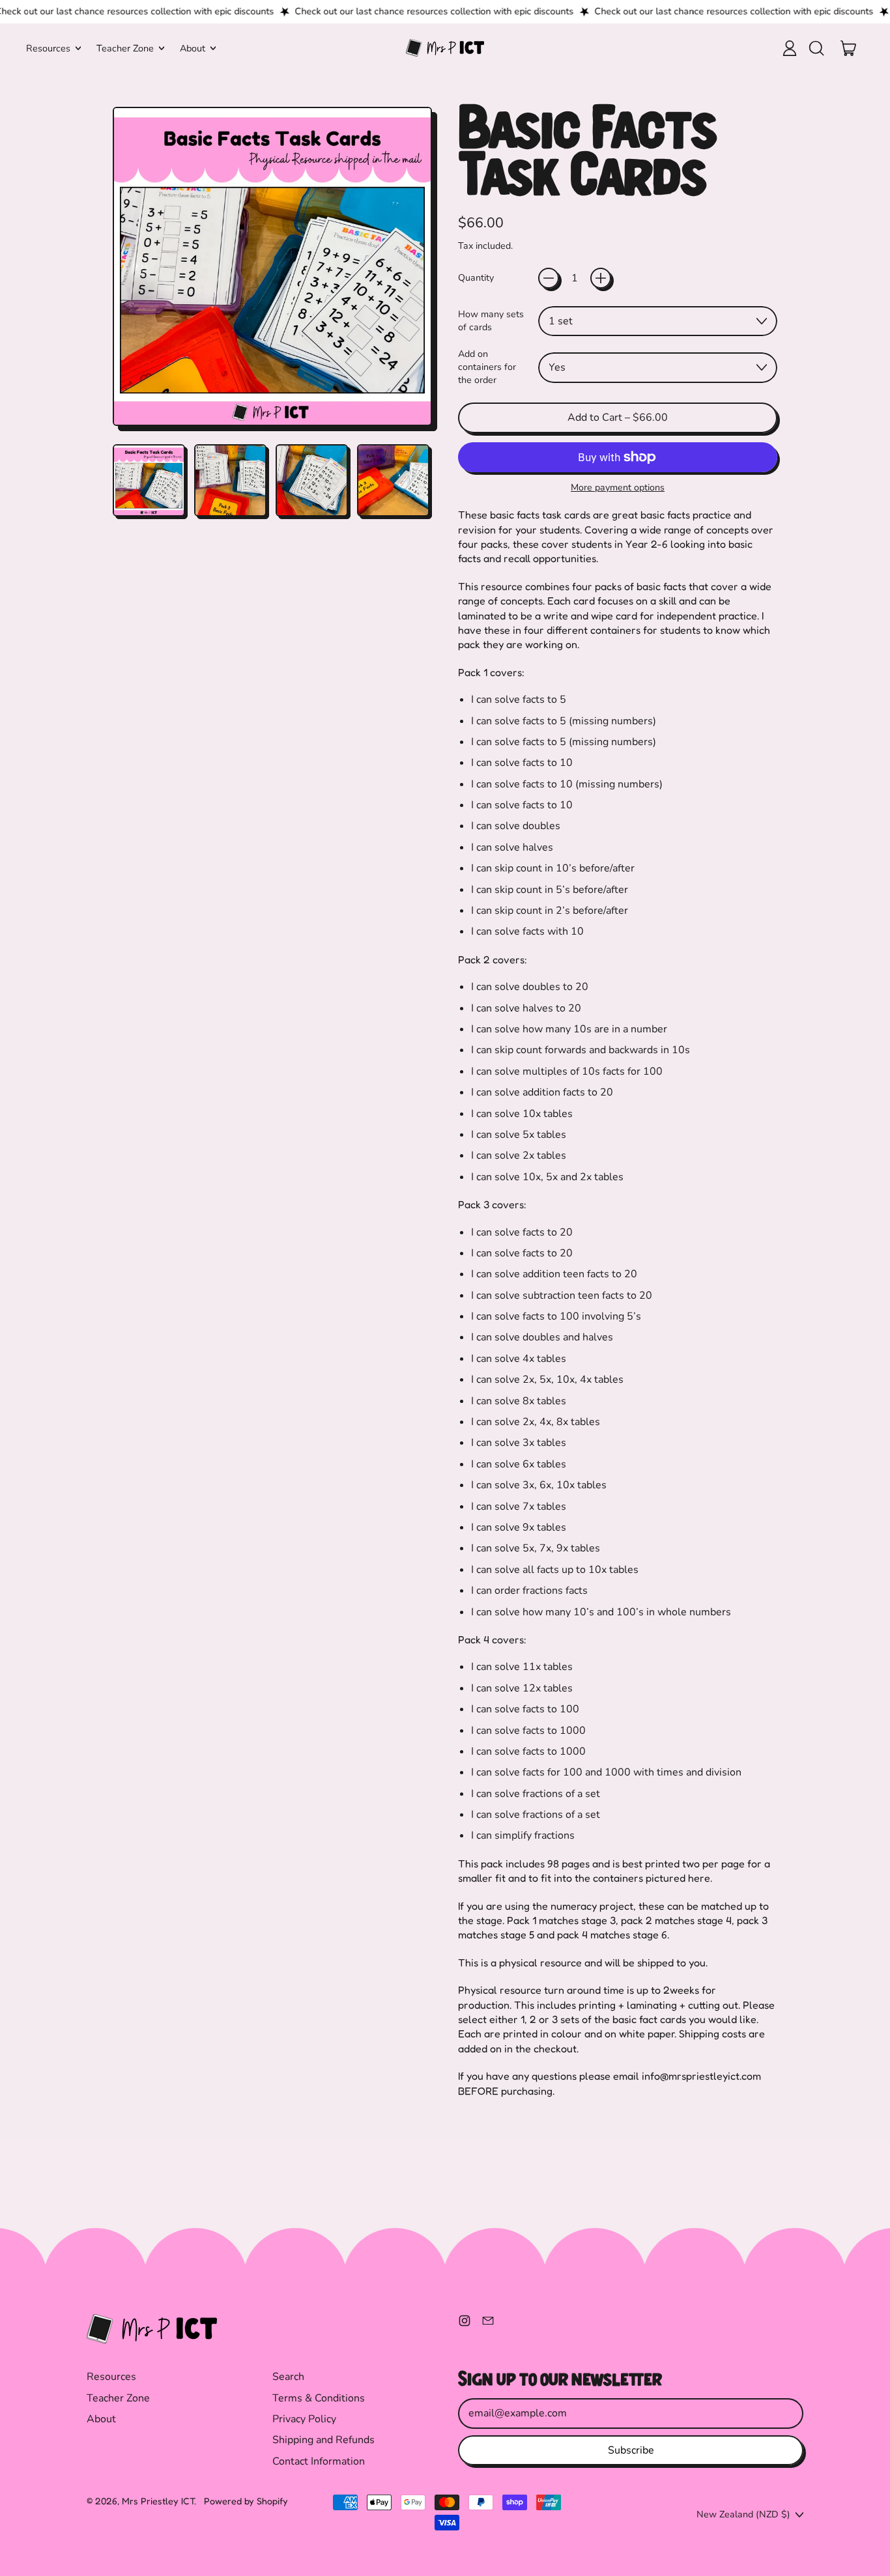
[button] (816, 48)
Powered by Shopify (246, 2501)
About (101, 2419)
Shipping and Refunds (323, 2440)
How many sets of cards (491, 321)
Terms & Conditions (319, 2398)
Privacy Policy (304, 2419)
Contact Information (319, 2461)
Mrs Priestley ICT (158, 2501)
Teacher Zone (118, 2398)
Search (288, 2377)
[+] (601, 278)
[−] (549, 278)
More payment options (618, 488)
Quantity (476, 278)
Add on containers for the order (487, 367)
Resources (111, 2377)
